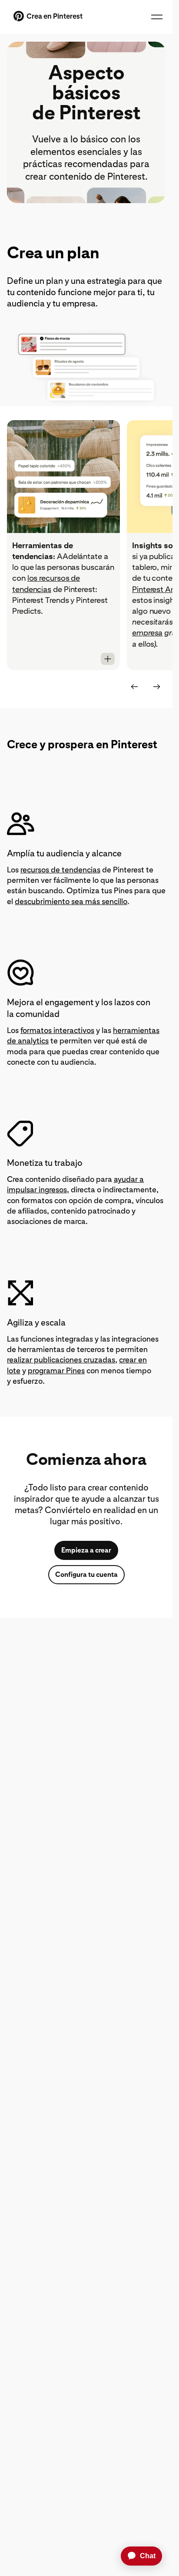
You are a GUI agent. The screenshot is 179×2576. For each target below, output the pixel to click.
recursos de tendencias (60, 870)
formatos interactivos (57, 1030)
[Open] (108, 659)
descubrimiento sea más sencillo (71, 901)
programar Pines (56, 1370)
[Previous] (134, 687)
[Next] (157, 687)
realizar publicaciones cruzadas (61, 1360)
